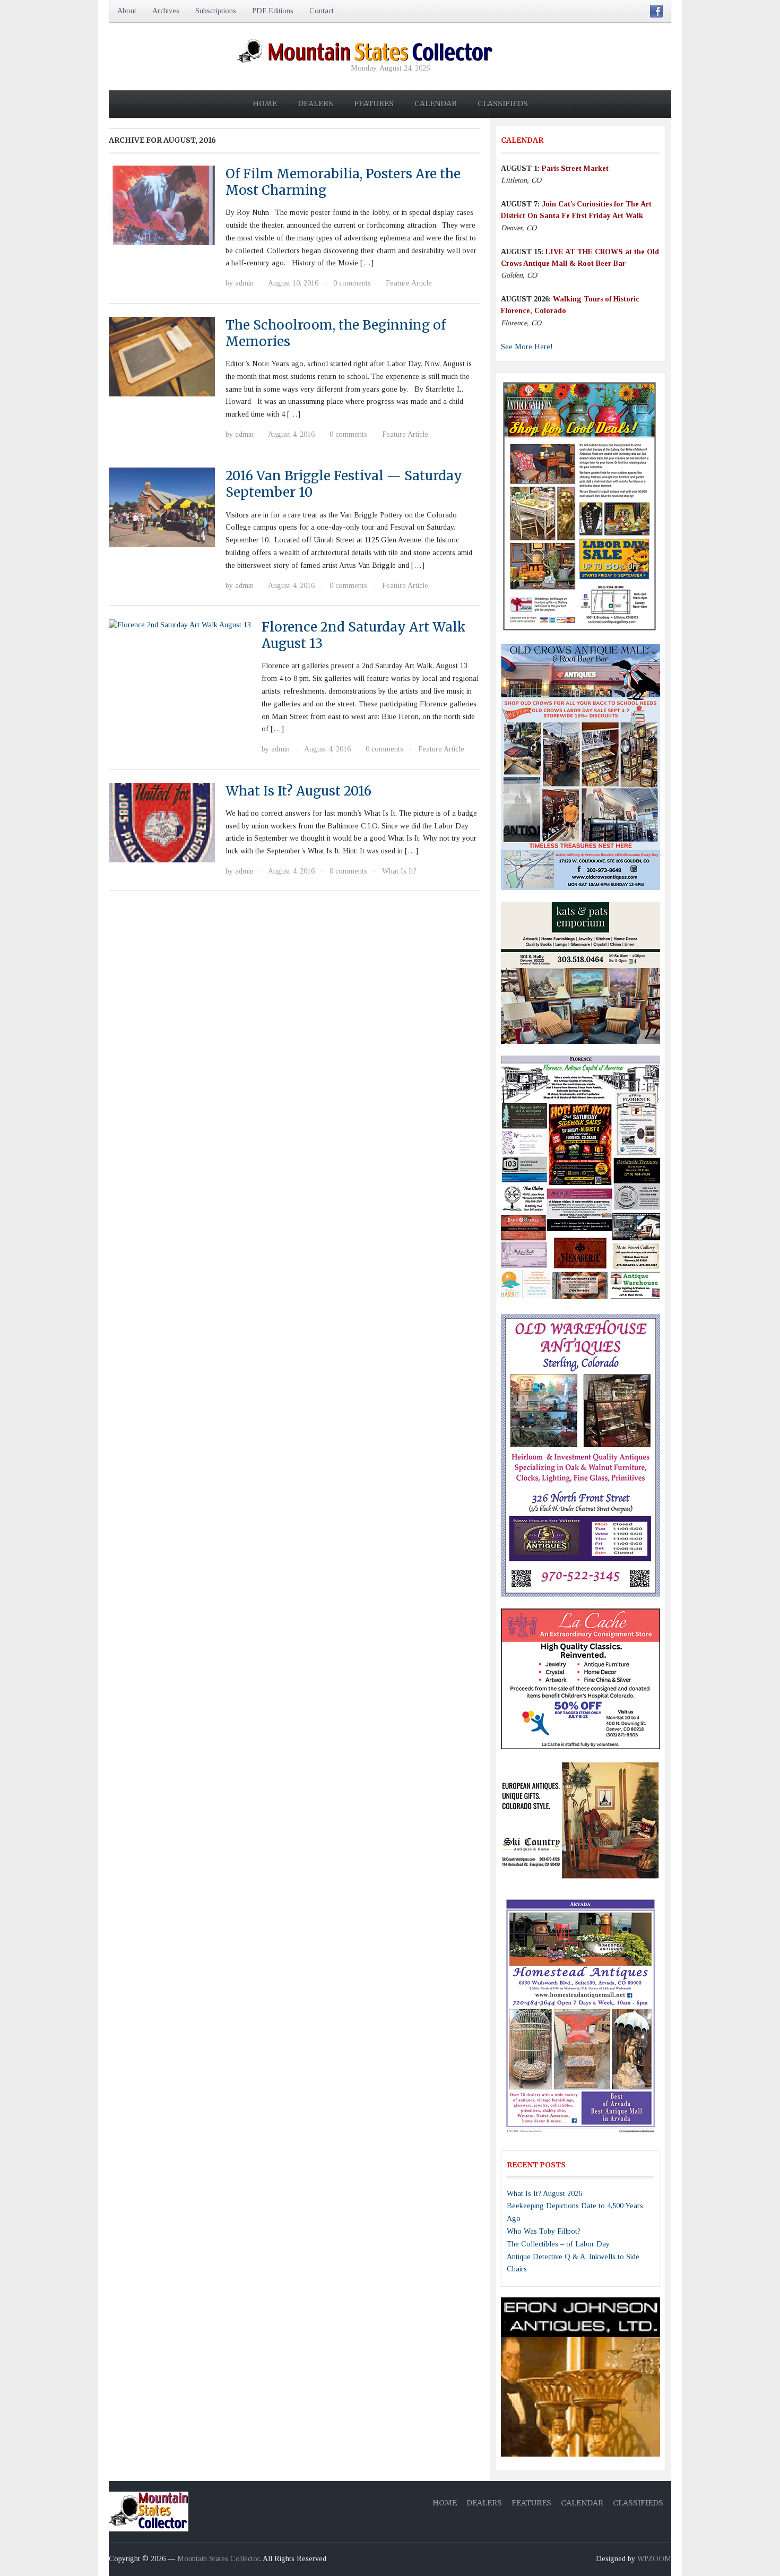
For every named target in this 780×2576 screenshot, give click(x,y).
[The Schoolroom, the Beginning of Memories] (162, 356)
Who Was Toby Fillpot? (544, 2231)
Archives (166, 11)
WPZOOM (654, 2559)
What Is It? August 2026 (544, 2194)
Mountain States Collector (218, 2559)
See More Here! (527, 347)
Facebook (656, 11)
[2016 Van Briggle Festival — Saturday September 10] (162, 507)
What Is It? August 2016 (298, 791)
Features (374, 103)
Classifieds (503, 103)
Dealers (315, 103)
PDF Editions (273, 11)
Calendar (436, 103)
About (127, 11)
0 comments (352, 283)
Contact (322, 11)
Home (265, 103)
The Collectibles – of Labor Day (558, 2244)
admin (244, 283)
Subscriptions (216, 11)
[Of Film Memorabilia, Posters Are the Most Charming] (162, 205)
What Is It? (399, 871)
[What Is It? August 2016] (162, 822)
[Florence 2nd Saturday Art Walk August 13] (180, 624)
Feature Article (409, 283)
